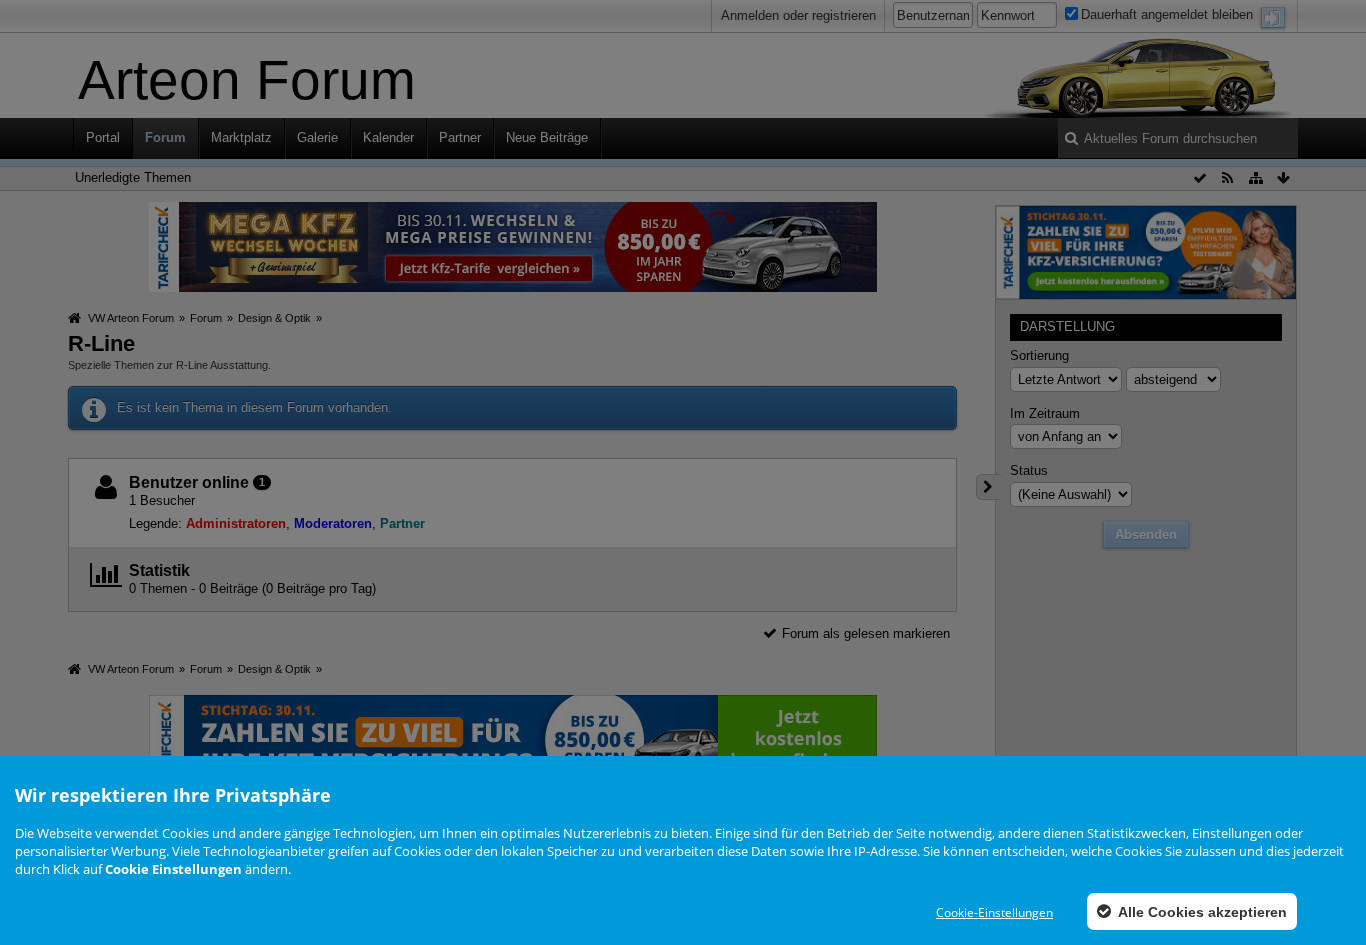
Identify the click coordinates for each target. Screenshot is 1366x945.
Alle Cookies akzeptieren (1201, 912)
